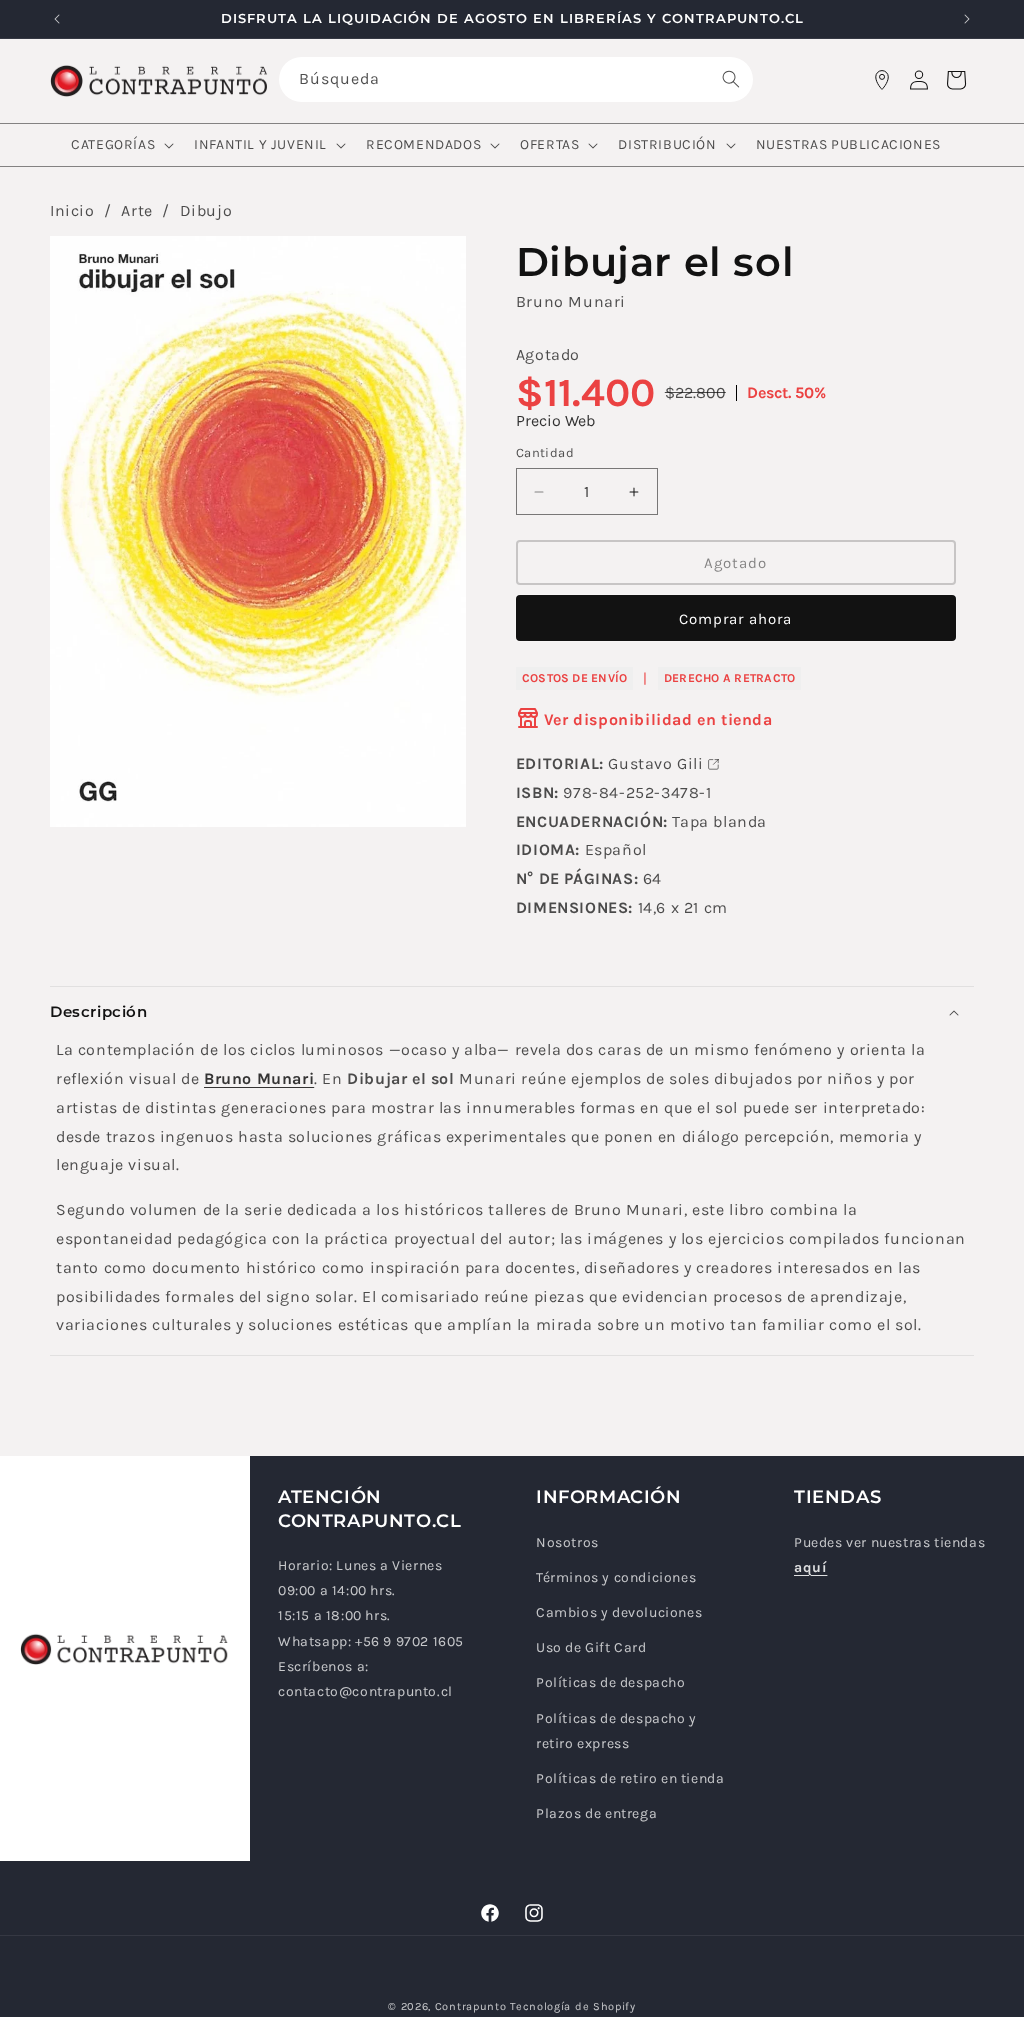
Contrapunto (471, 2006)
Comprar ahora (735, 619)
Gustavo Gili (655, 763)
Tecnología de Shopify (573, 2006)
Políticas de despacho (611, 1682)
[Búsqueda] (731, 79)
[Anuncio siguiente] (967, 19)
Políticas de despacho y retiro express (616, 1731)
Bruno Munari (571, 301)
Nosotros (567, 1542)
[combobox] (516, 79)
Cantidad (545, 452)
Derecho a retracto (729, 678)
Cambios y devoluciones (619, 1612)
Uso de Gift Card (591, 1647)
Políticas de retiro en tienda (630, 1778)
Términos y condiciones (616, 1577)
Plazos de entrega (596, 1813)
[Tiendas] (882, 80)
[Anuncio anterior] (57, 19)
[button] (120, 145)
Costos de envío (575, 678)
